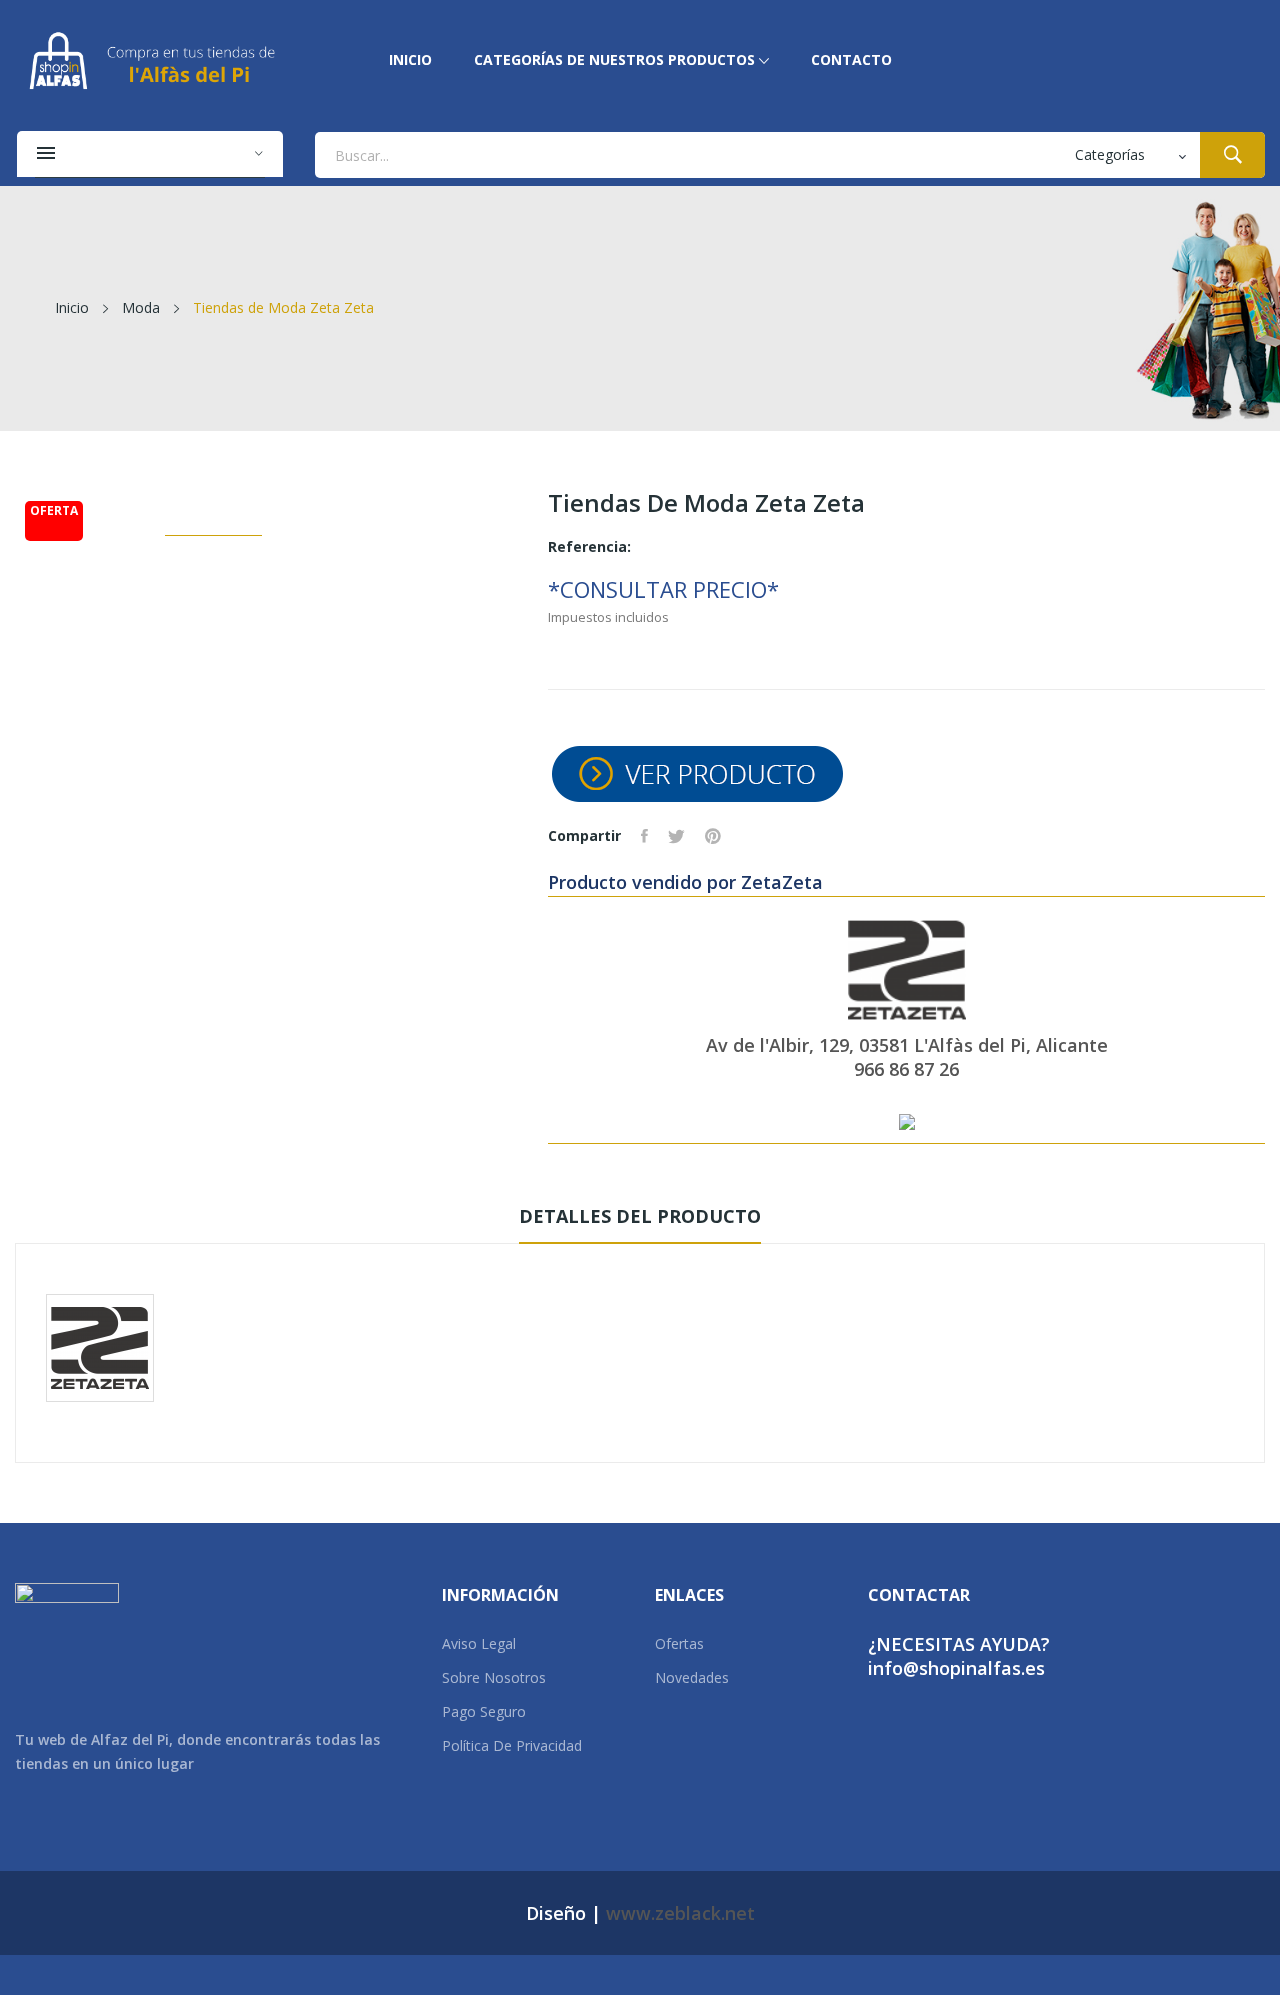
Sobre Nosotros (494, 1677)
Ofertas (679, 1643)
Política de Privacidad (512, 1745)
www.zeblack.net (680, 1913)
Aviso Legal (479, 1643)
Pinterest (713, 836)
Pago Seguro (484, 1711)
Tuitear (676, 836)
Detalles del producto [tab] (640, 1216)
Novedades (692, 1677)
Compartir (644, 836)
